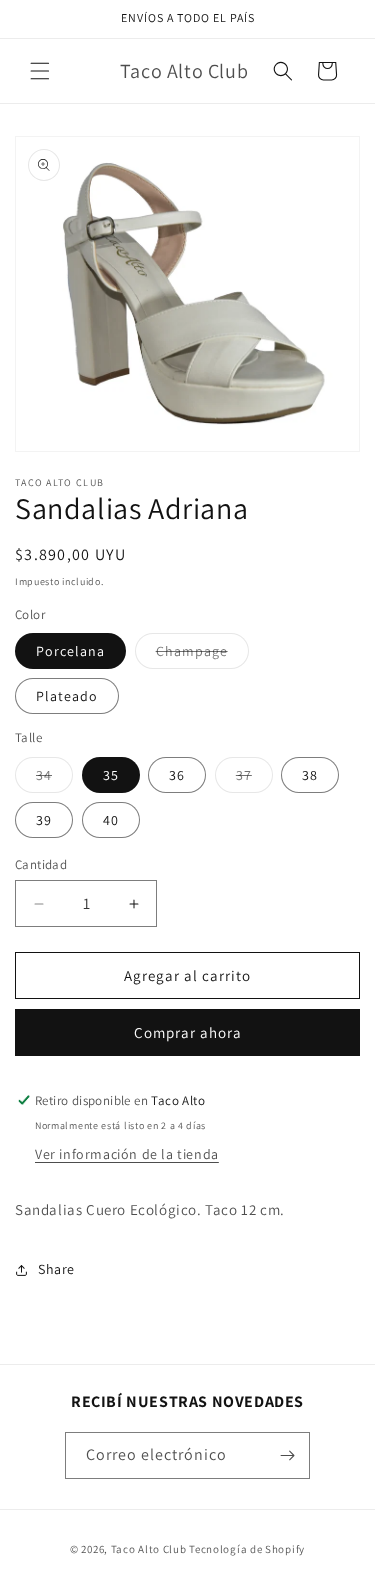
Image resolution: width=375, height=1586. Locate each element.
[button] (40, 71)
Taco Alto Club (149, 1549)
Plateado (67, 696)
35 (111, 775)
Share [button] (56, 1269)
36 (177, 775)
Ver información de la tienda (127, 1154)
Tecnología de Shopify (247, 1549)
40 (111, 820)
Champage (202, 655)
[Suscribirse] (287, 1455)
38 (310, 775)
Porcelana (70, 651)
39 (44, 820)
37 (254, 779)
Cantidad (41, 864)
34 (54, 779)
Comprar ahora (188, 1032)
